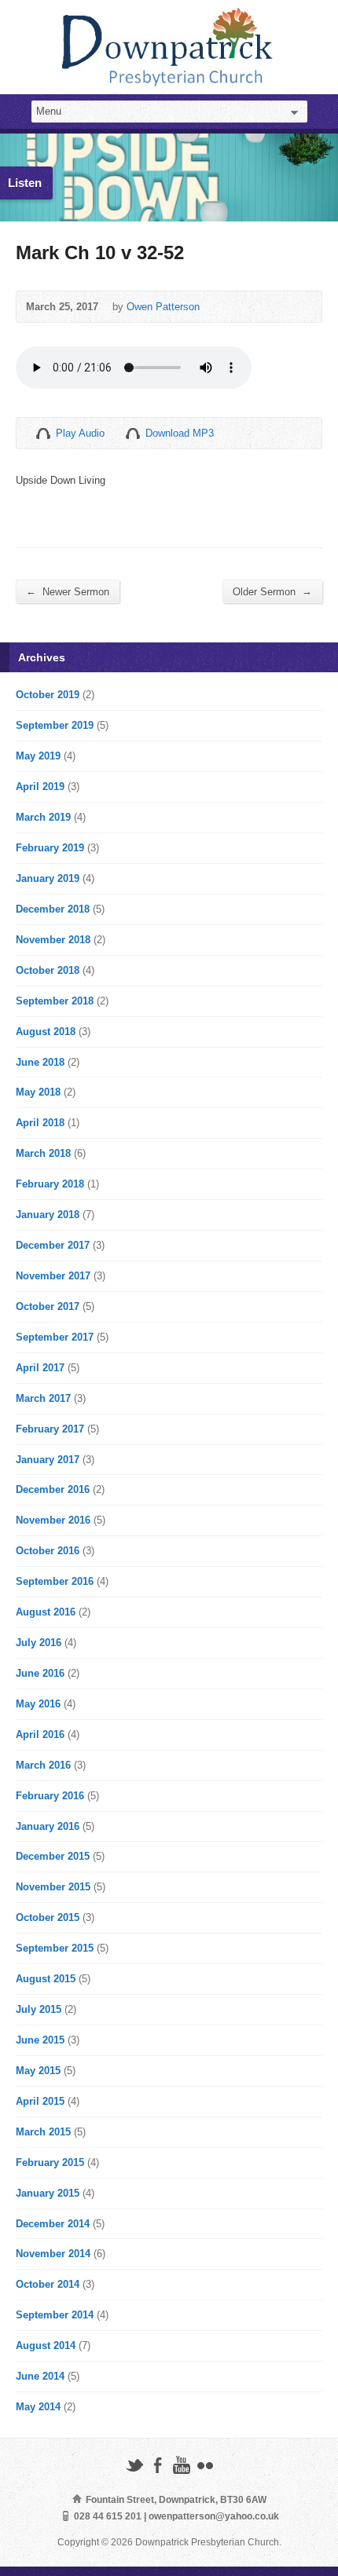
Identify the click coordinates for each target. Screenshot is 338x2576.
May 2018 (38, 1092)
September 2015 (55, 1948)
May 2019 (38, 756)
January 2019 (48, 878)
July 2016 (39, 1643)
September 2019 (55, 725)
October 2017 (48, 1306)
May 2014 (38, 2407)
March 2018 (43, 1153)
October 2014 (48, 2284)
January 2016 (48, 1826)
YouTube (181, 2465)
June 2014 (40, 2376)
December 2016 (53, 1489)
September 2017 (55, 1337)
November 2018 (53, 940)
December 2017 (53, 1245)
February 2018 (50, 1184)
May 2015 (38, 2071)
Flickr (205, 2465)
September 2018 (55, 1001)
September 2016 (55, 1581)
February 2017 (50, 1429)
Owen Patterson (163, 307)
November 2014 (53, 2254)
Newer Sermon (68, 591)
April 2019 (40, 787)
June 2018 (40, 1062)
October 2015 (48, 1917)
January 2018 (48, 1215)
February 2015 (50, 2163)
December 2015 (53, 1856)
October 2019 (48, 695)
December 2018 (53, 909)
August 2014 (46, 2345)
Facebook (158, 2465)
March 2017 (43, 1398)
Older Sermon (272, 591)
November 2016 (53, 1520)
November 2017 (53, 1276)
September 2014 (55, 2315)
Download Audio (132, 433)
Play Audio (43, 433)
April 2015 (40, 2101)
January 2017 (48, 1460)
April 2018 (40, 1123)
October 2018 (48, 970)
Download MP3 (180, 433)
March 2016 (43, 1765)
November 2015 (53, 1887)
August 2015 (46, 1979)
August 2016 (46, 1612)
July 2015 (39, 2009)
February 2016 (50, 1796)
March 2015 (43, 2132)
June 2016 (40, 1673)
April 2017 (40, 1368)
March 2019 (43, 817)
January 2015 (48, 2193)
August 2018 (46, 1032)
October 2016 (48, 1551)
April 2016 (40, 1734)
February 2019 (50, 848)
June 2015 (40, 2040)
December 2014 (53, 2224)
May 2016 (38, 1704)
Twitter (134, 2465)
